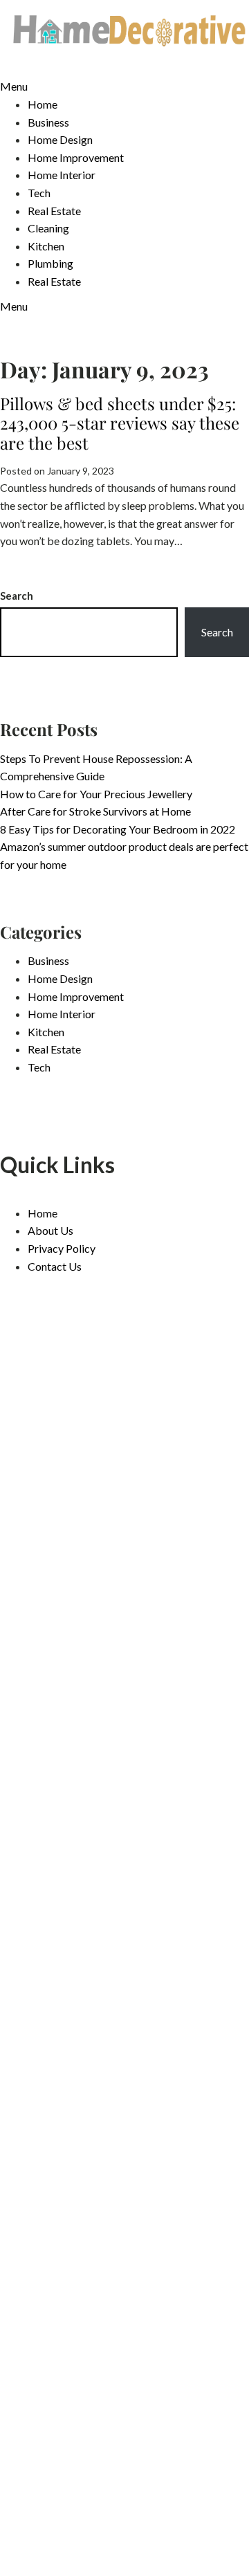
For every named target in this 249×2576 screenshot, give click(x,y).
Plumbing (50, 263)
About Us (50, 1230)
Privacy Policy (62, 1248)
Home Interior (62, 175)
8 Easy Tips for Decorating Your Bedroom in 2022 (118, 829)
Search (17, 596)
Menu (14, 86)
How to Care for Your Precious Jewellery (96, 794)
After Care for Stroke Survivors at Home (95, 811)
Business (48, 122)
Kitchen (46, 246)
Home (43, 104)
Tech (39, 193)
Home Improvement (76, 157)
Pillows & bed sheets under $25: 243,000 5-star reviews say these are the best (120, 423)
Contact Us (55, 1266)
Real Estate (54, 211)
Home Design (60, 139)
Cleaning (48, 228)
